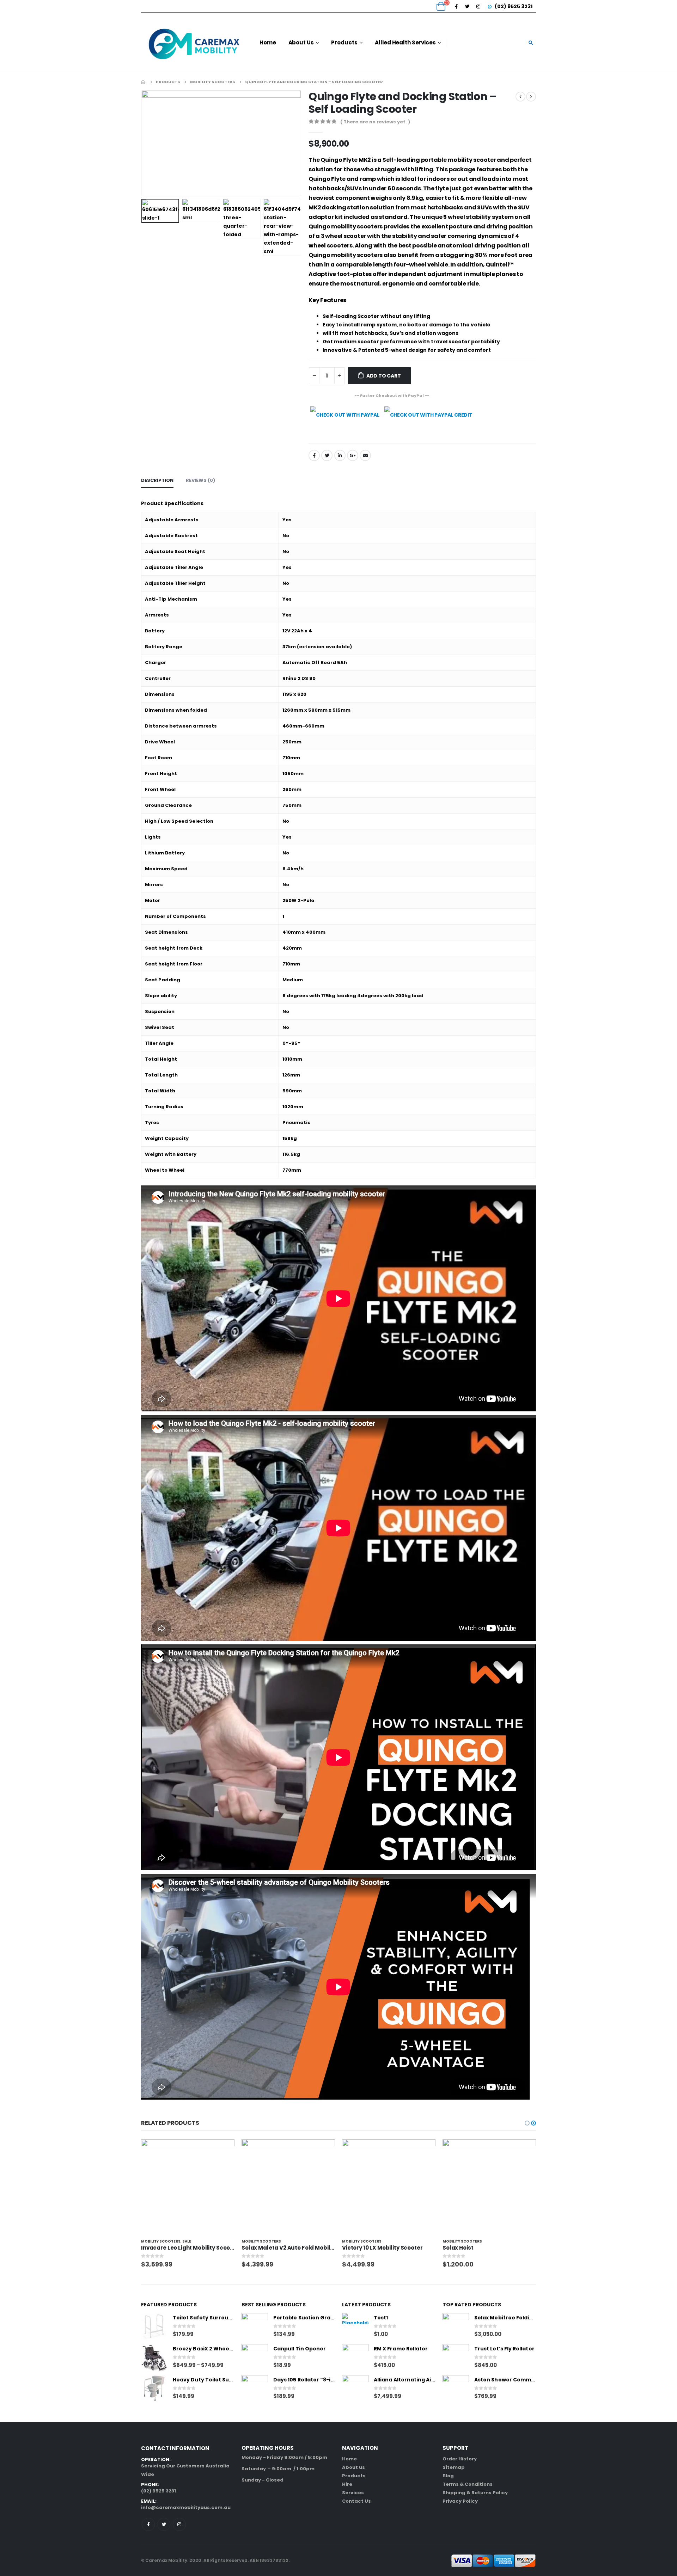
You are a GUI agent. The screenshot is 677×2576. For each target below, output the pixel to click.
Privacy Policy (460, 2501)
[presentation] (143, 143)
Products (344, 42)
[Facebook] (456, 6)
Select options (223, 2151)
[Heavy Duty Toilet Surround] (154, 2388)
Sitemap (454, 2467)
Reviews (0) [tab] (200, 480)
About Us (301, 42)
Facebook (314, 455)
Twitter (327, 455)
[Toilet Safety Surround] (154, 2326)
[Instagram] (478, 6)
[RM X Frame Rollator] (355, 2357)
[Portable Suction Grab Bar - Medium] (255, 2326)
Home (268, 42)
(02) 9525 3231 (513, 6)
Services (353, 2493)
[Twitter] (467, 6)
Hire (347, 2484)
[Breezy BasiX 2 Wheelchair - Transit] (154, 2357)
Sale (187, 2241)
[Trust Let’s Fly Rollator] (456, 2357)
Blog (448, 2476)
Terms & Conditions (468, 2484)
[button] (527, 2123)
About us (353, 2467)
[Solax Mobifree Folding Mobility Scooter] (456, 2326)
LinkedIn (340, 455)
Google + (353, 455)
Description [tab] (157, 480)
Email (365, 455)
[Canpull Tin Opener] (255, 2357)
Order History (460, 2459)
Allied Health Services (405, 42)
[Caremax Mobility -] (194, 43)
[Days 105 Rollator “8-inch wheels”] (255, 2388)
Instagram (179, 2524)
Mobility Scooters (161, 2241)
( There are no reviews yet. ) (375, 122)
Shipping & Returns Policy (475, 2493)
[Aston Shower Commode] (456, 2388)
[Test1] (355, 2326)
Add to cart (384, 376)
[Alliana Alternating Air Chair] (355, 2388)
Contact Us (356, 2501)
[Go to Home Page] (144, 82)
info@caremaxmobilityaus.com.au (186, 2507)
